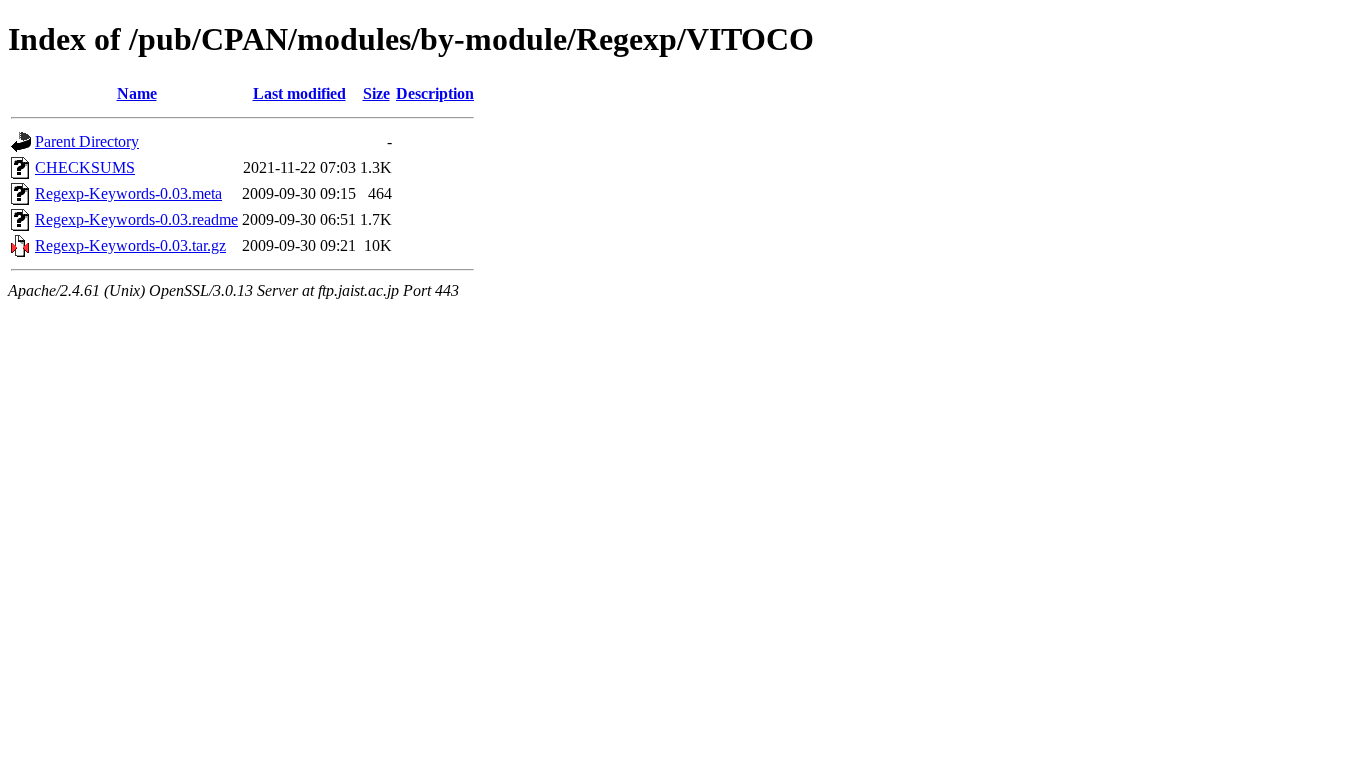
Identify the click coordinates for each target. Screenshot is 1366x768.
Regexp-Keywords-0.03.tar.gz (130, 245)
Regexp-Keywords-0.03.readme (136, 219)
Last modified (299, 93)
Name (137, 93)
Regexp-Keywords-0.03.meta (128, 193)
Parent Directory (87, 141)
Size (376, 93)
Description (435, 93)
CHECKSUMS (85, 167)
